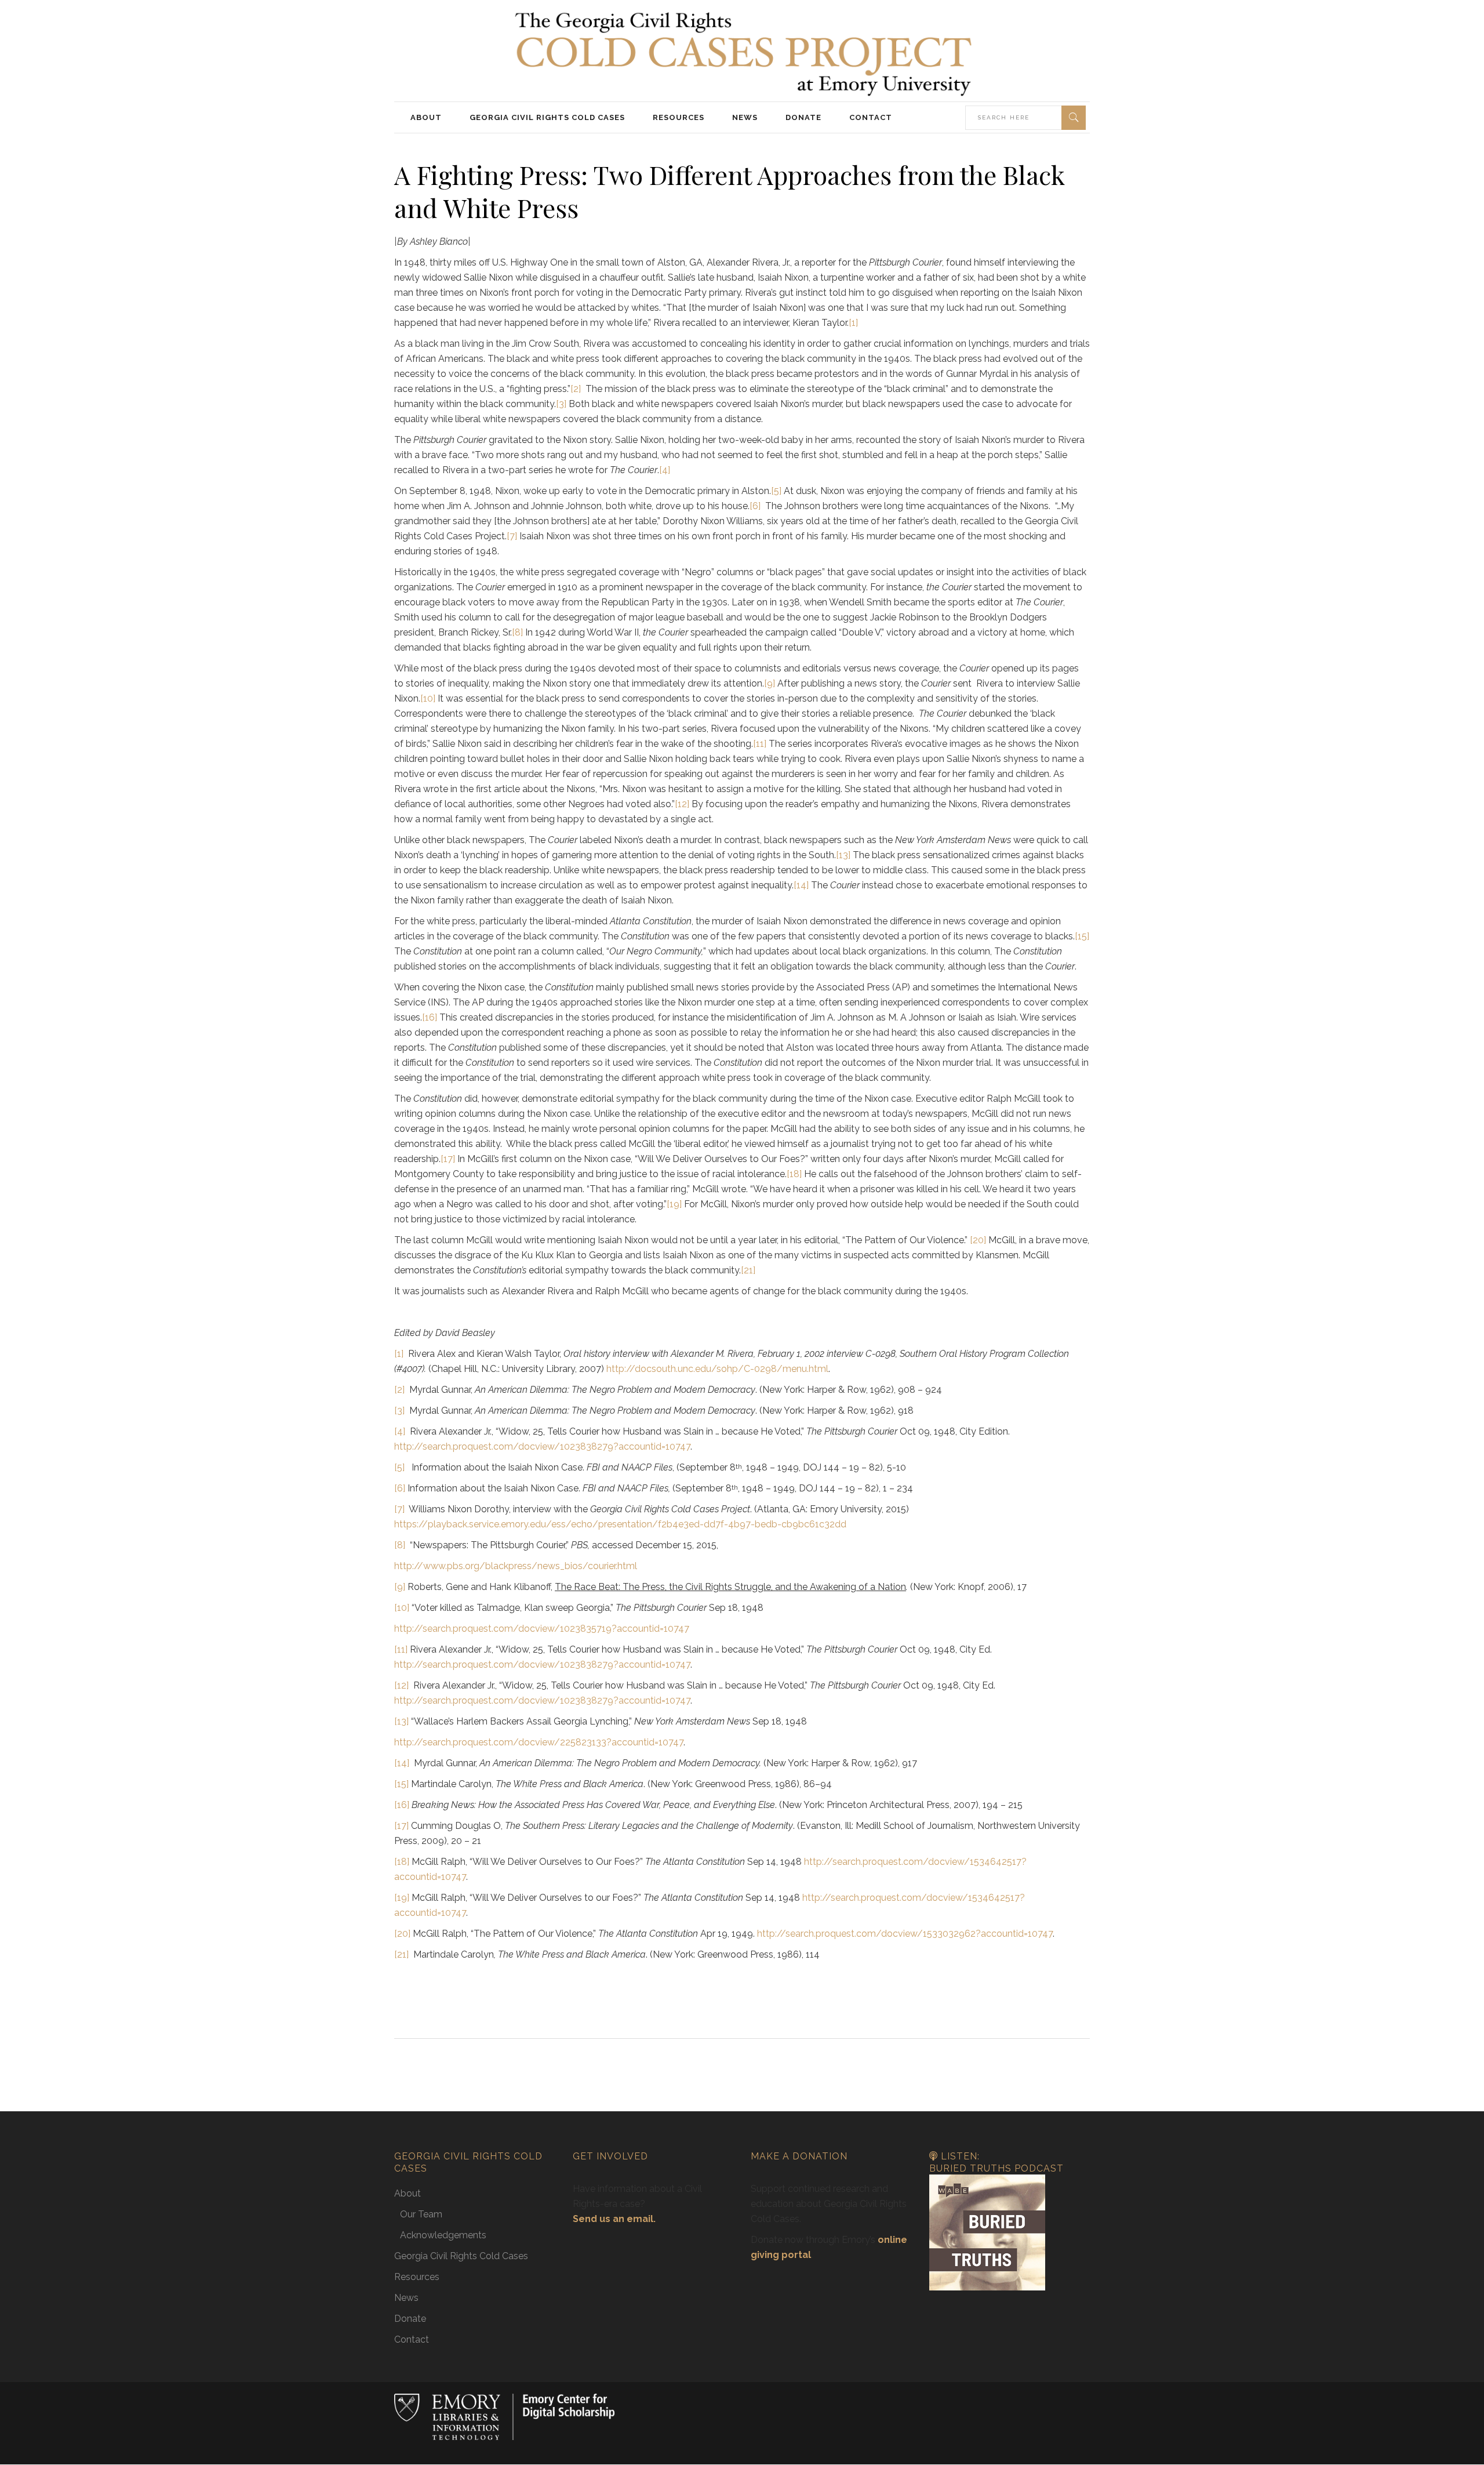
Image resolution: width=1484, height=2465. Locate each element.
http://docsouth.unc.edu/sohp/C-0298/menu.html (717, 1369)
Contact (412, 2339)
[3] (561, 404)
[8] (517, 632)
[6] (755, 506)
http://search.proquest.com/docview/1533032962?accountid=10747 (905, 1934)
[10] (428, 698)
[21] (748, 1270)
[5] (776, 491)
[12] (682, 804)
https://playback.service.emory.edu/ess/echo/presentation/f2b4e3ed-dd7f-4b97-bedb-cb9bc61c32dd (620, 1524)
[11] (760, 744)
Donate (410, 2319)
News (406, 2298)
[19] (674, 1204)
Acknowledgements (443, 2235)
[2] (576, 389)
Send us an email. (614, 2219)
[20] (978, 1240)
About (408, 2193)
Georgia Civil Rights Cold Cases (461, 2256)
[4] (665, 470)
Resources (417, 2277)
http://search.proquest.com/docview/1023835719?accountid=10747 (542, 1629)
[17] (448, 1159)
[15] (1082, 936)
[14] (801, 885)
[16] (430, 1017)
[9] (770, 683)
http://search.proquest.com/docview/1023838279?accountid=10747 (542, 1446)
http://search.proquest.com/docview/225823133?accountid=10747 (539, 1742)
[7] (512, 536)
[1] (853, 323)
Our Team (421, 2214)
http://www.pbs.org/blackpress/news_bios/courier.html (516, 1566)
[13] (843, 855)
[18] (794, 1174)
